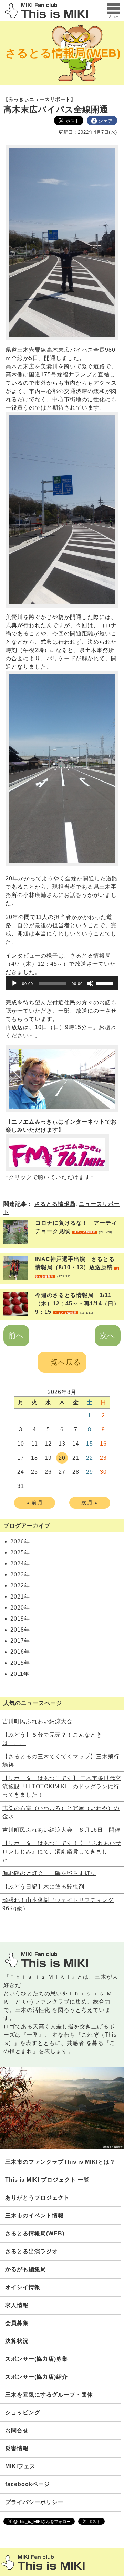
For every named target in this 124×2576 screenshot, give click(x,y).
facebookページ (28, 2484)
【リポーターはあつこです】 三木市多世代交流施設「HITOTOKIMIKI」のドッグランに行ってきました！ (62, 1786)
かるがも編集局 (26, 2269)
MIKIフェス (20, 2466)
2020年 (20, 1608)
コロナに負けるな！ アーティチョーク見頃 (76, 1227)
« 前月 (35, 1503)
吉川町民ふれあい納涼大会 (38, 1721)
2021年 (20, 1597)
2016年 (20, 1652)
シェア (106, 121)
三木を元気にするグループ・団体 (49, 2395)
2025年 (20, 1553)
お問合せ (17, 2430)
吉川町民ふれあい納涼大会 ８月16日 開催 (61, 1830)
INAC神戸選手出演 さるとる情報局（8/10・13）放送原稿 (77, 1267)
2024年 (20, 1564)
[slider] (105, 983)
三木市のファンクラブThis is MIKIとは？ (60, 2162)
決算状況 (17, 2341)
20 (62, 1458)
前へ (16, 1336)
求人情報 (17, 2305)
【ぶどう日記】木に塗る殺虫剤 (43, 1887)
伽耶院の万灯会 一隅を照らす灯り (49, 1873)
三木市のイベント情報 (34, 2216)
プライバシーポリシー (34, 2502)
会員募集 (17, 2323)
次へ (108, 1336)
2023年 (20, 1575)
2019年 (20, 1619)
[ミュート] (90, 983)
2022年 (20, 1586)
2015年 (20, 1663)
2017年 (20, 1641)
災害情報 (17, 2448)
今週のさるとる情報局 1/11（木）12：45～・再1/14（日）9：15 (77, 1303)
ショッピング (23, 2413)
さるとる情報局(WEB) (63, 53)
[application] (62, 983)
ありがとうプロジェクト (37, 2198)
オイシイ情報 (23, 2287)
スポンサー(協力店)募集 (37, 2359)
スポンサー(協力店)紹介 (37, 2377)
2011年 (20, 1674)
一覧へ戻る (62, 1362)
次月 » (90, 1503)
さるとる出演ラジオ (32, 2251)
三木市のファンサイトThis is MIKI (43, 2562)
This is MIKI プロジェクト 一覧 (47, 2180)
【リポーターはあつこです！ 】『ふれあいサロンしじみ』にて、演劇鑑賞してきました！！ (62, 1851)
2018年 (20, 1630)
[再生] (14, 983)
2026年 (20, 1542)
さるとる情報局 (55, 1204)
